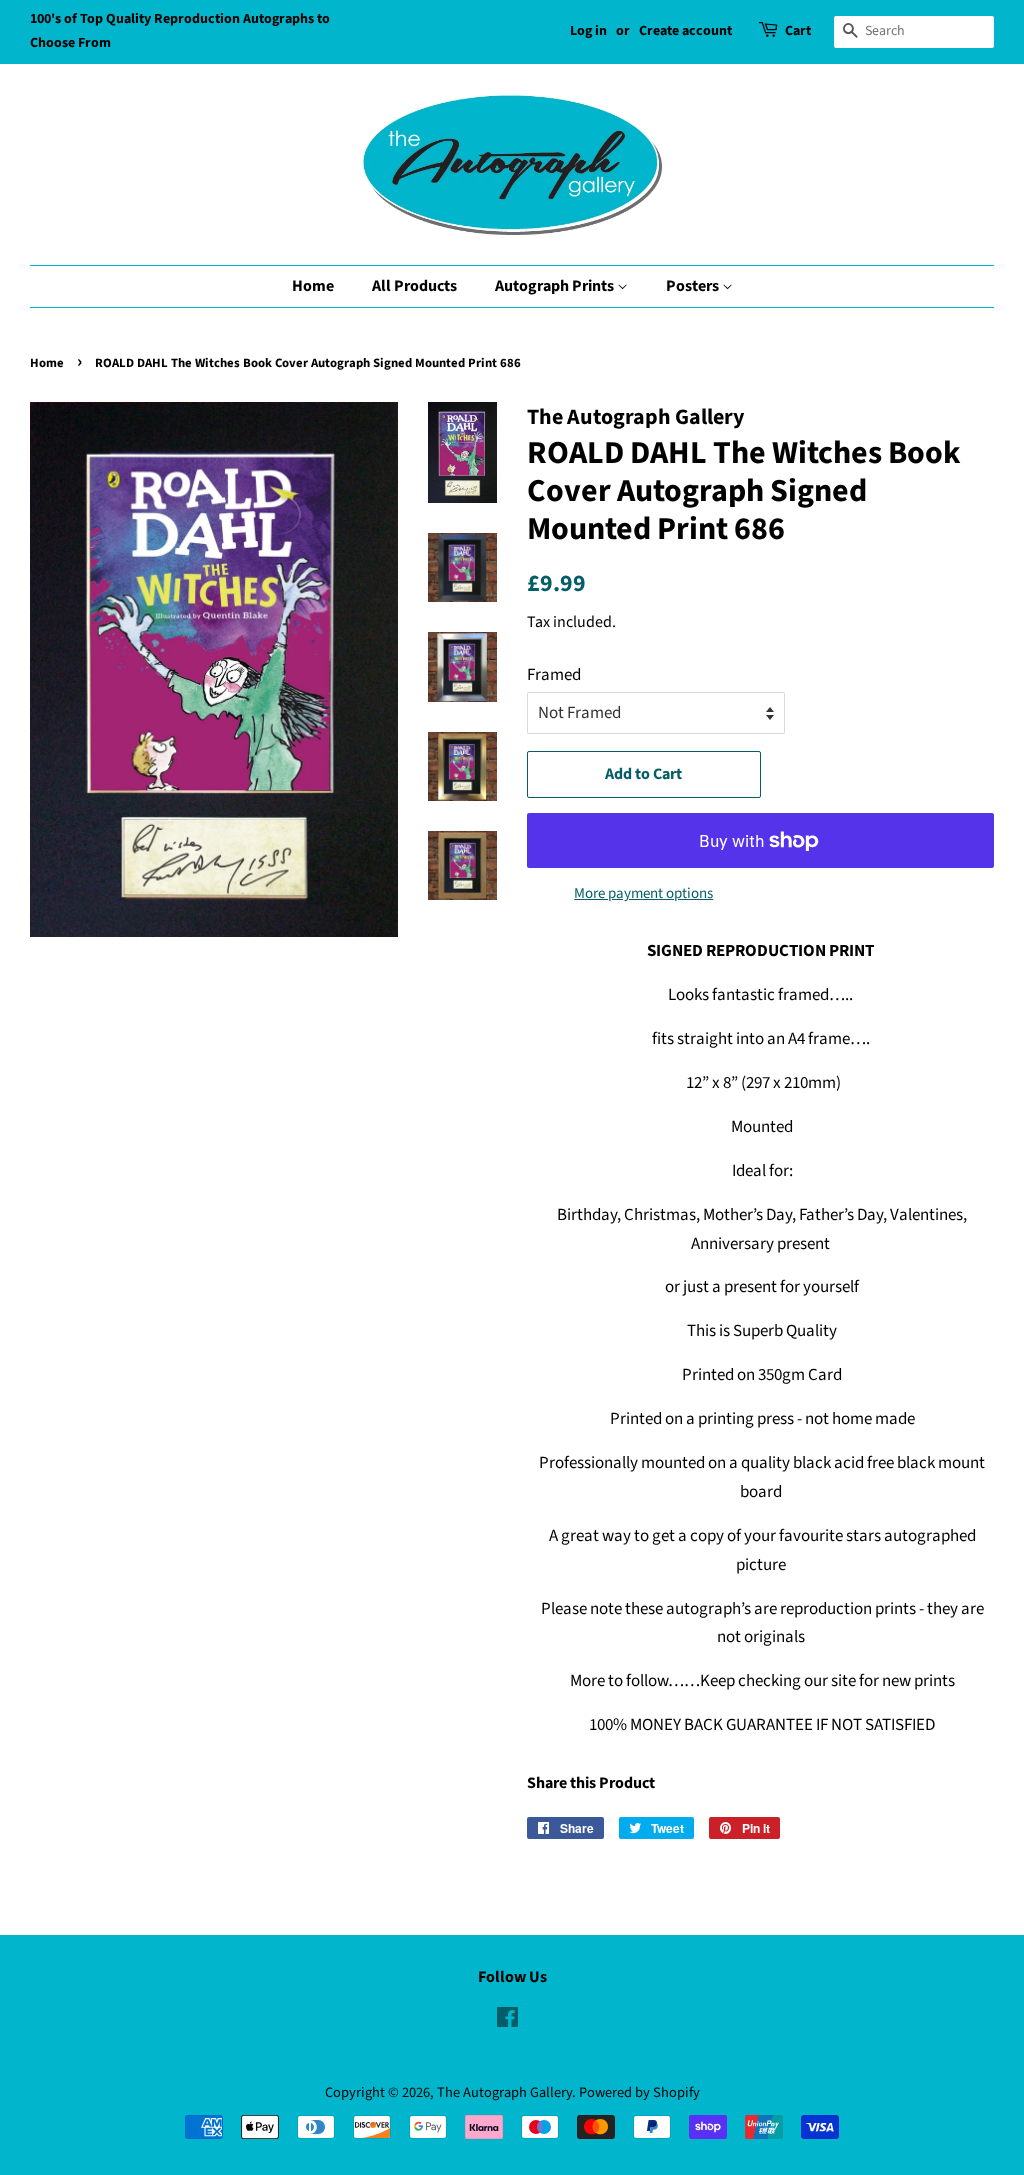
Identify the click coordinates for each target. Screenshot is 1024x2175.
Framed (554, 675)
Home (313, 286)
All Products (414, 286)
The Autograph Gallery (504, 2092)
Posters (694, 286)
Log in (588, 31)
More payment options (643, 893)
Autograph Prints (556, 286)
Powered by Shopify (639, 2092)
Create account (685, 31)
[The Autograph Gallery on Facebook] (507, 2021)
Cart (798, 31)
